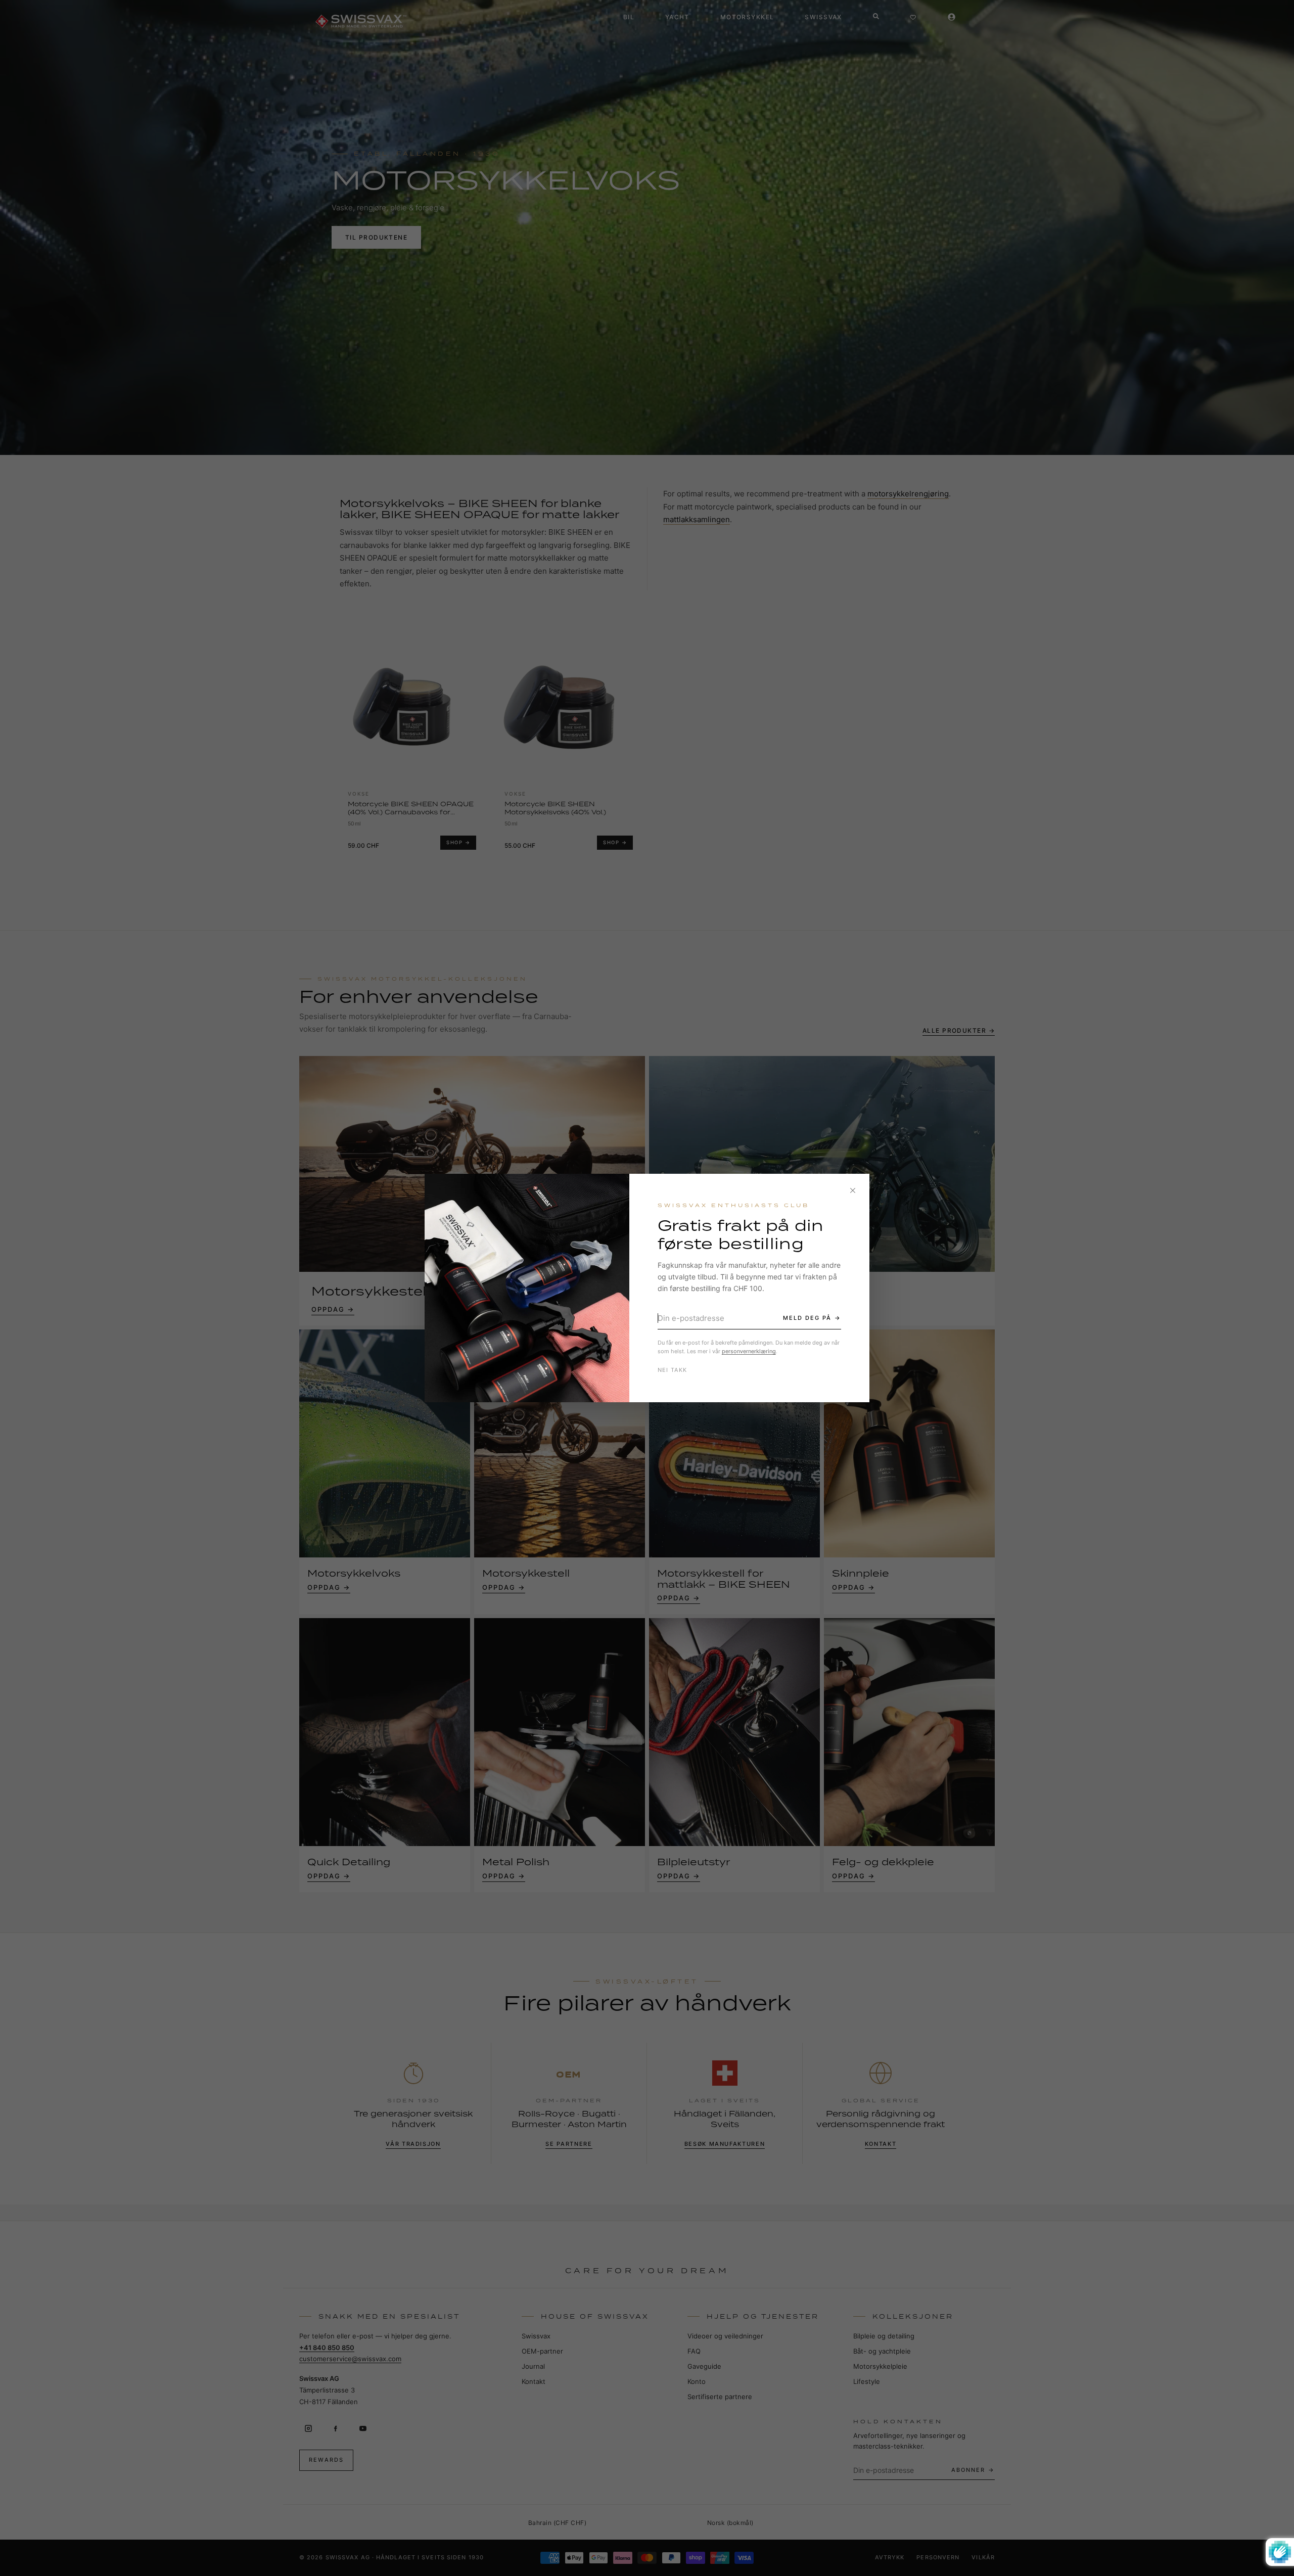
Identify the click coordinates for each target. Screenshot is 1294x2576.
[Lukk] (853, 1190)
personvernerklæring (749, 1351)
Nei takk (673, 1370)
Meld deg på (807, 1318)
